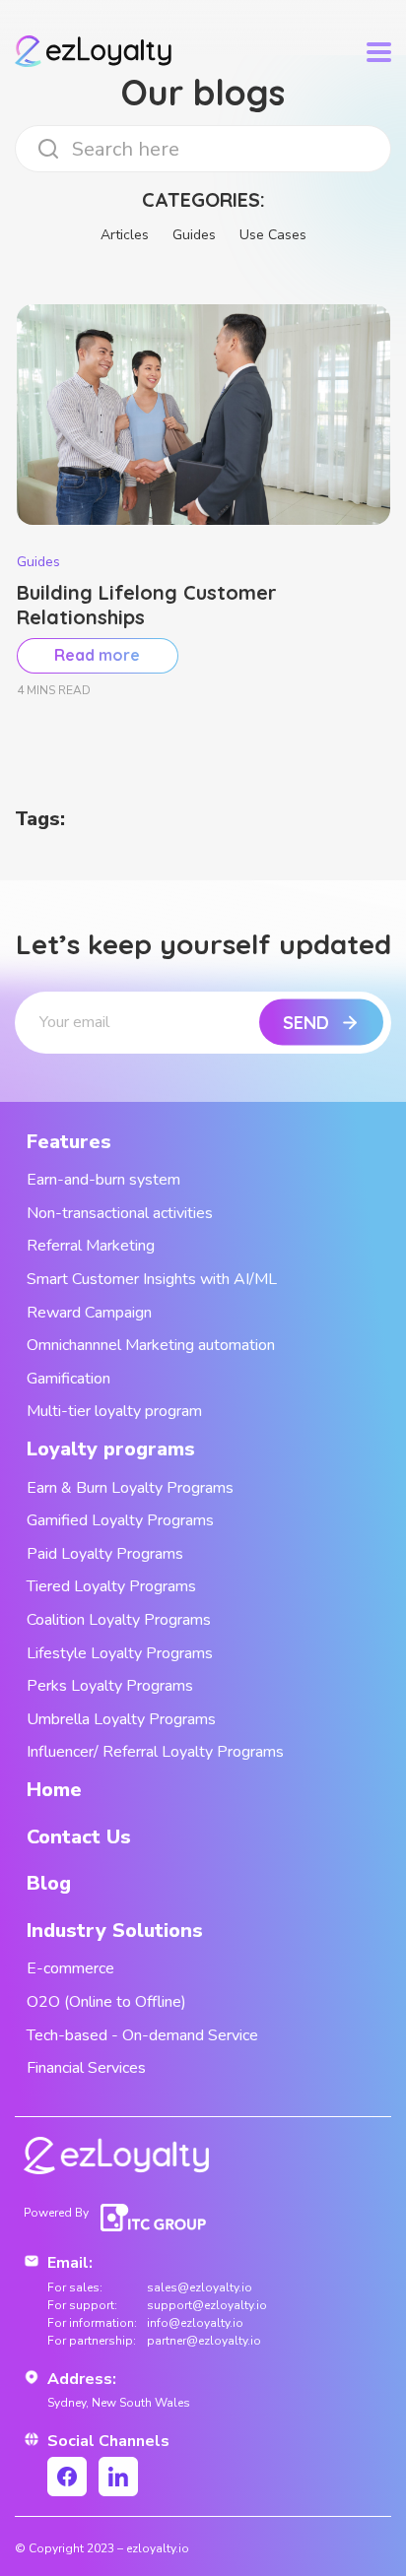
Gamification (68, 1379)
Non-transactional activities (120, 1213)
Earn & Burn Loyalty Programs (130, 1488)
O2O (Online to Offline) (106, 2002)
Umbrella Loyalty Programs (121, 1719)
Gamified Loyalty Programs (120, 1520)
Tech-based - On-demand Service (142, 2035)
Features (69, 1142)
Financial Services (86, 2068)
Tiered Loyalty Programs (111, 1586)
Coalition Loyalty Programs (119, 1620)
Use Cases (273, 235)
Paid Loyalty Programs (105, 1554)
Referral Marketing (91, 1246)
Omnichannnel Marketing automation (151, 1345)
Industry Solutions (115, 1931)
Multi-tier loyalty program (114, 1411)
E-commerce (70, 1968)
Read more (97, 655)
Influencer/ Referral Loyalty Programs (155, 1752)
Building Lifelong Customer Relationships (147, 605)
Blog (49, 1883)
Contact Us (79, 1837)
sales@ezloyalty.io (200, 2287)
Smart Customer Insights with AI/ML (152, 1279)
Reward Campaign (89, 1313)
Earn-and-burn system (103, 1180)
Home (54, 1790)
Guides (194, 235)
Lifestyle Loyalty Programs (120, 1653)
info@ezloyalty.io (195, 2323)
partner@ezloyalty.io (204, 2341)
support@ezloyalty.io (207, 2305)
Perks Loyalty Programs (110, 1686)
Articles (125, 235)
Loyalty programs (111, 1449)
